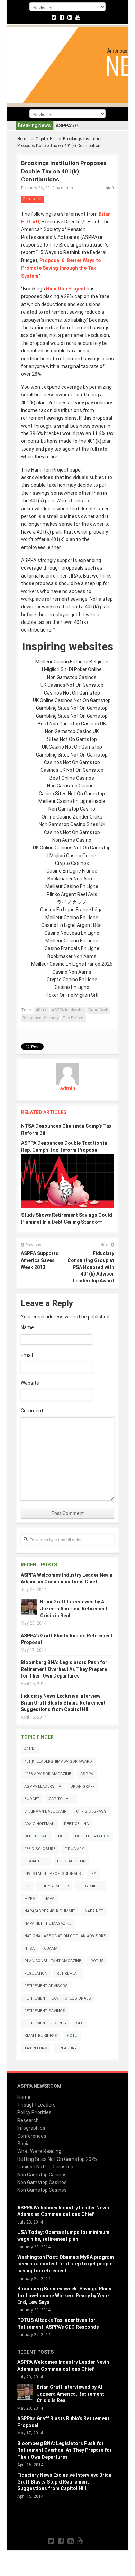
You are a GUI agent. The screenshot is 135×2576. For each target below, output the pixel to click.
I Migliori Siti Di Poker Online (72, 669)
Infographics (31, 2128)
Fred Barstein (71, 1861)
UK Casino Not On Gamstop (72, 747)
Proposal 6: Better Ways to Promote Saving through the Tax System (61, 268)
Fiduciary (74, 1849)
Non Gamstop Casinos (72, 677)
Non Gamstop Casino (72, 809)
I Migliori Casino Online (72, 856)
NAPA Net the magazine (48, 1924)
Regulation (36, 1973)
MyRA (30, 1899)
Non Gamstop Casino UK (72, 731)
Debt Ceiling (76, 1824)
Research (28, 2120)
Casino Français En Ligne (72, 948)
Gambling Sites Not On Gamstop (72, 708)
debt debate (37, 1836)
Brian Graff (98, 1010)
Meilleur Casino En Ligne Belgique (72, 662)
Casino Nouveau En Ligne (72, 933)
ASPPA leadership (68, 1010)
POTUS (97, 1961)
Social (24, 2144)
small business (41, 2036)
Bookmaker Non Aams (72, 879)
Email (27, 1355)
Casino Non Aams (72, 972)
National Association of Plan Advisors (65, 1936)
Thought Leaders (37, 2105)
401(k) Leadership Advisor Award (58, 1761)
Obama (51, 1948)
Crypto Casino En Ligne (72, 980)
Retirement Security (41, 1018)
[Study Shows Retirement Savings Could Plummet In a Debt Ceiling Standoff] (67, 1181)
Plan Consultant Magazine (53, 1961)
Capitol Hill (46, 139)
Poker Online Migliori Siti (72, 995)
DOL (62, 1836)
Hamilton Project (66, 289)
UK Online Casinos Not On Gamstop (72, 700)
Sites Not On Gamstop (72, 739)
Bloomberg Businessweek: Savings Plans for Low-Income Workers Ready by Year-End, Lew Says (64, 2295)
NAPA (49, 1899)
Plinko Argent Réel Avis (72, 894)
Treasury (67, 2048)
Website (30, 1383)
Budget (32, 1799)
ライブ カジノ (72, 902)
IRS (27, 1886)
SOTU (72, 2036)
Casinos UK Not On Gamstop (72, 770)
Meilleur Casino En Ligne (72, 886)
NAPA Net (94, 1911)
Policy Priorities (34, 2112)
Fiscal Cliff (36, 1861)
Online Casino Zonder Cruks (72, 817)
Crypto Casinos (72, 863)
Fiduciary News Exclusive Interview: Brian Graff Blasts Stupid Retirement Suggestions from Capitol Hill (63, 1703)
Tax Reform (74, 1018)
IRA (93, 1874)
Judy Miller (91, 1886)
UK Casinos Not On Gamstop (72, 685)
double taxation (92, 1836)
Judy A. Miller (54, 1886)
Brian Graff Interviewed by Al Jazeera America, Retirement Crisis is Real (74, 1608)
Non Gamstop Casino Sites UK (72, 824)
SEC (80, 2023)
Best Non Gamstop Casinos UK (72, 724)
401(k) (42, 1010)
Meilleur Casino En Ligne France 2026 (72, 964)
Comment (32, 1411)
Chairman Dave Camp (46, 1811)
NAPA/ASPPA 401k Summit (50, 1911)
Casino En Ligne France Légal (72, 910)
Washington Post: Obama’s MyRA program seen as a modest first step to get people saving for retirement (66, 2264)
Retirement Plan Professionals (58, 1998)
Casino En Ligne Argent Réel (72, 925)
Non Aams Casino (72, 840)
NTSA (29, 1948)
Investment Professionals (53, 1874)
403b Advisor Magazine (48, 1774)
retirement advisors (46, 1986)
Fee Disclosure (40, 1849)
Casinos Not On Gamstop (72, 693)
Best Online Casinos (72, 778)
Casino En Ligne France (72, 871)
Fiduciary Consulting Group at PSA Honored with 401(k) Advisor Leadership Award (91, 1267)
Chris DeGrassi (92, 1811)
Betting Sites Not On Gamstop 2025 (57, 2159)
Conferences (32, 2136)
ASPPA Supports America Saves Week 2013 (40, 1260)
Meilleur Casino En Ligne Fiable (72, 801)
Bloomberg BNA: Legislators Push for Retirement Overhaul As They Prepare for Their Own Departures (64, 1669)
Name (27, 1327)
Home (23, 139)
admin (67, 188)
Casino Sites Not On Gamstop (72, 794)
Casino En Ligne (72, 987)
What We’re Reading (39, 2151)
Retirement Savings (45, 2011)
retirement (68, 1973)
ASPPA (87, 1774)
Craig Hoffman (39, 1824)
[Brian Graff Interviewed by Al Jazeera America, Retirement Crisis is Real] (29, 1606)
